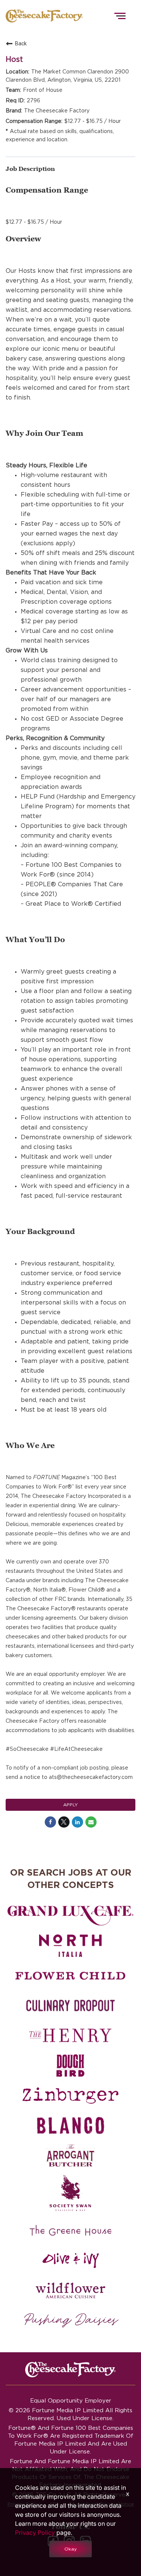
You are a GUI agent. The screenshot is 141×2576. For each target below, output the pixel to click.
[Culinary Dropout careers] (70, 2006)
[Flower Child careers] (70, 1976)
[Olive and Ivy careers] (70, 2260)
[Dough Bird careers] (70, 2066)
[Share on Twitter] (64, 1822)
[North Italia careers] (70, 1946)
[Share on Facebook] (50, 1822)
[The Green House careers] (70, 2230)
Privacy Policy (35, 2533)
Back (21, 43)
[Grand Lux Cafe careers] (70, 1916)
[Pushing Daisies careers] (71, 2320)
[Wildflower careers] (70, 2290)
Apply (70, 1805)
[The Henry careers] (70, 2036)
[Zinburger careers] (70, 2096)
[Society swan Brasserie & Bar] (70, 2193)
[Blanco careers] (70, 2126)
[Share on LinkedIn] (77, 1822)
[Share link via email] (91, 1822)
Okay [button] (70, 2549)
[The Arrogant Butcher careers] (70, 2156)
